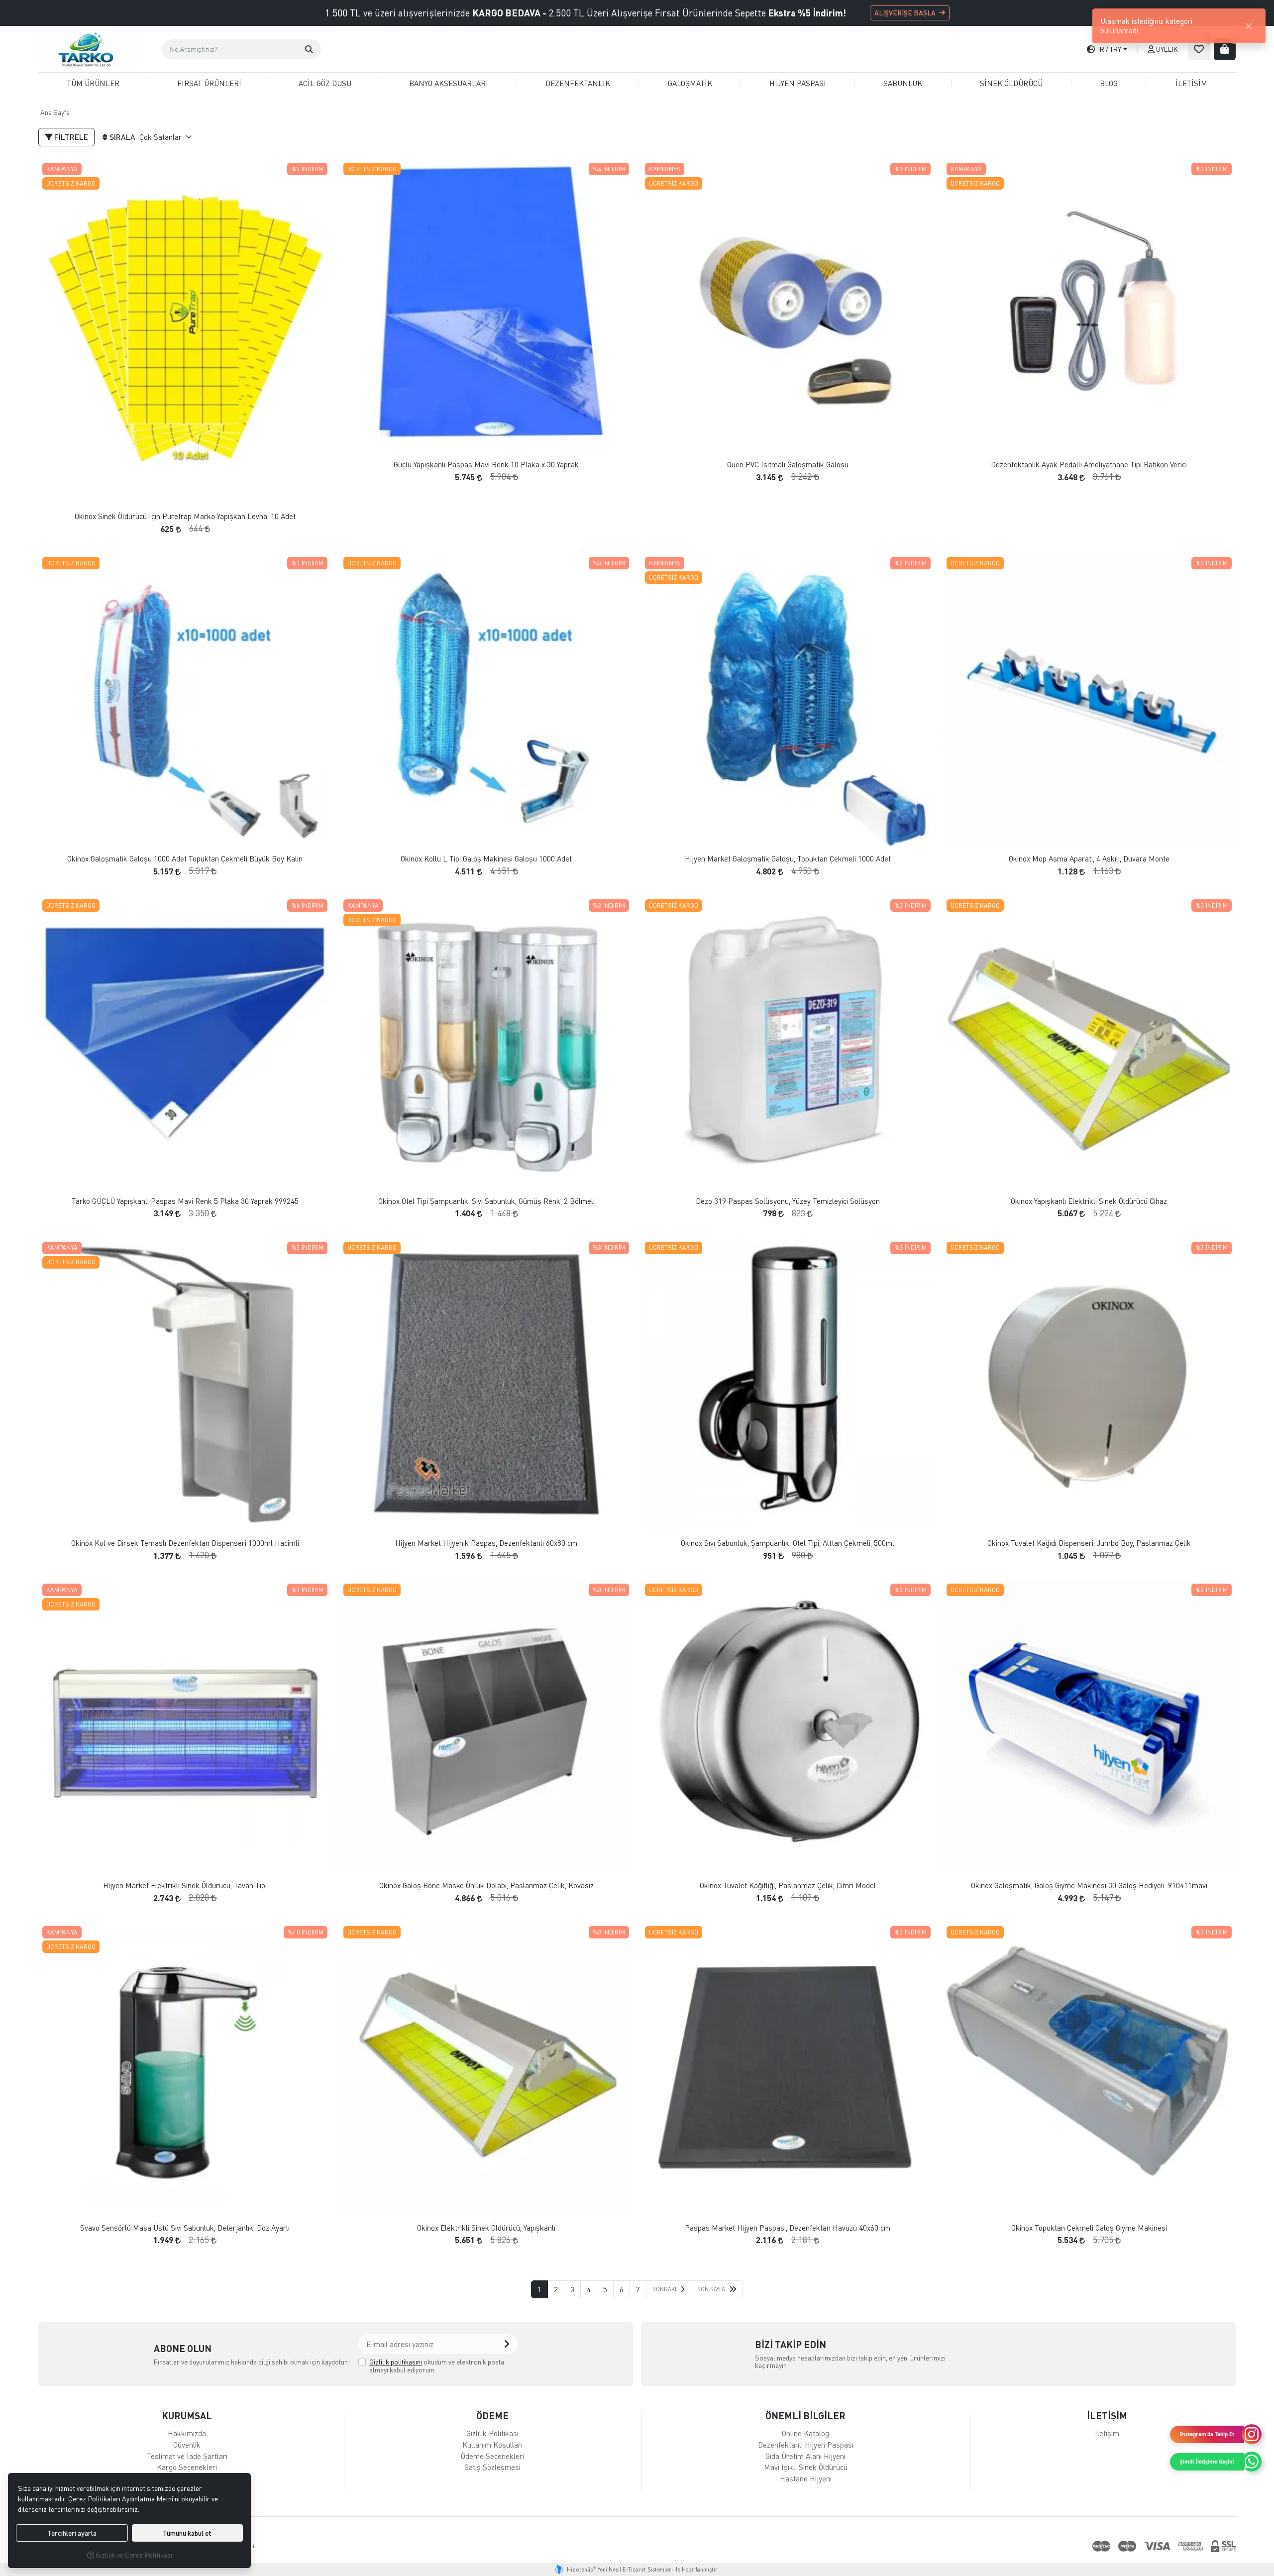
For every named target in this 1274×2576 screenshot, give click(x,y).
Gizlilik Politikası (492, 2433)
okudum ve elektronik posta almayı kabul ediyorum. (437, 2366)
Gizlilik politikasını (396, 2362)
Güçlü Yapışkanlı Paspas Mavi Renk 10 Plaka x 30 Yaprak (486, 465)
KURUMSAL (187, 2415)
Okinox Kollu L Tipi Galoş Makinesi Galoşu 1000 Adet (486, 859)
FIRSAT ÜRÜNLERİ (209, 83)
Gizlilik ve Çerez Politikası (133, 2555)
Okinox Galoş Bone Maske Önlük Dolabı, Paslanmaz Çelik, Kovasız (486, 1885)
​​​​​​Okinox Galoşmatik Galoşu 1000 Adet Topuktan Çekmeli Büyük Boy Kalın (185, 859)
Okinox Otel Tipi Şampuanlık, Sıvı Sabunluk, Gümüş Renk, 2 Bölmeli (486, 1201)
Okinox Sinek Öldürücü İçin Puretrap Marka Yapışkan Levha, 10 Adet (185, 516)
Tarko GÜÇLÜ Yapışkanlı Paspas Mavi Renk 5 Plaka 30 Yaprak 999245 (185, 1201)
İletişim (1107, 2433)
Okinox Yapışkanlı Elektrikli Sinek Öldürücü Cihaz (1089, 1201)
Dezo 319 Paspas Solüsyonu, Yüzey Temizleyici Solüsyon (788, 1201)
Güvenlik (187, 2445)
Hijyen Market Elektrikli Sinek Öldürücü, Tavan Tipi (185, 1885)
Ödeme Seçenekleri (492, 2456)
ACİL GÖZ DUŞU (325, 83)
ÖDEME (492, 2415)
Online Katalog (805, 2433)
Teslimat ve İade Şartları (187, 2456)
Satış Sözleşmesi (492, 2467)
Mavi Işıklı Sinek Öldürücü (806, 2467)
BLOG (1109, 83)
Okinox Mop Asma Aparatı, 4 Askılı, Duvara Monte (1089, 859)
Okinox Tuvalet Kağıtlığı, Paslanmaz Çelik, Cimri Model (788, 1885)
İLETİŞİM (1191, 83)
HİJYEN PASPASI (798, 83)
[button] (309, 49)
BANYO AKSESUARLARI (449, 83)
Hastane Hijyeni (806, 2478)
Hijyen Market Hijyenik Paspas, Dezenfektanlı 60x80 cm (486, 1543)
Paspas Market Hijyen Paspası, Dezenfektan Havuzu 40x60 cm (788, 2228)
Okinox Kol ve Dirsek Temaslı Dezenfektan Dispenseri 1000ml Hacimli (185, 1543)
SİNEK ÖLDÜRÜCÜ (1011, 83)
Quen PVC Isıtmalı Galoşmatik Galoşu (788, 465)
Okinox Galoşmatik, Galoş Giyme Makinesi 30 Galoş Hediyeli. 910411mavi (1089, 1885)
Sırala (122, 137)
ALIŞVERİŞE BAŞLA (905, 13)
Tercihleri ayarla (72, 2533)
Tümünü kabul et (187, 2533)
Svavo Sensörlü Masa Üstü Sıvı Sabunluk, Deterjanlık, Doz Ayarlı (185, 2228)
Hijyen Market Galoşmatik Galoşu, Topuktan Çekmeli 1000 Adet (788, 859)
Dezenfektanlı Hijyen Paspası (806, 2445)
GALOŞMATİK (690, 83)
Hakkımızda (187, 2433)
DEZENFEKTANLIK (578, 83)
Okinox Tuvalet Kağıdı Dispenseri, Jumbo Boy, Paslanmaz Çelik (1089, 1543)
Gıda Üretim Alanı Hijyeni (805, 2456)
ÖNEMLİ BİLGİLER (805, 2415)
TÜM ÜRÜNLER (93, 83)
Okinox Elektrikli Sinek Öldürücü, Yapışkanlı (486, 2228)
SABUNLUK (903, 83)
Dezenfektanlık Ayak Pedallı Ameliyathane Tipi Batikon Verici (1089, 465)
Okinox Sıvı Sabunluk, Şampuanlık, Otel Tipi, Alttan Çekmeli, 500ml (788, 1543)
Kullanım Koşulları (492, 2445)
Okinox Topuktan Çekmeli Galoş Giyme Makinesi (1089, 2228)
